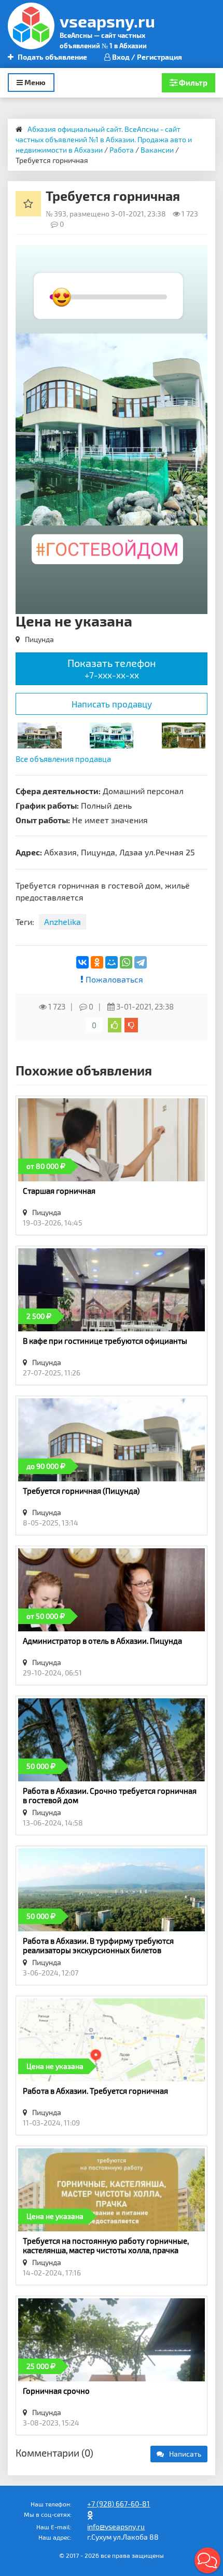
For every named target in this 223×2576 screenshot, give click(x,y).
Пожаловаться (113, 979)
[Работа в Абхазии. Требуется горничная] (184, 734)
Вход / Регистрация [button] (146, 57)
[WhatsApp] (126, 962)
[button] (198, 254)
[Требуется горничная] (112, 734)
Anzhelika (62, 922)
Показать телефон (112, 668)
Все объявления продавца (63, 759)
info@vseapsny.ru (116, 2526)
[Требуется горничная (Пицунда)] (40, 734)
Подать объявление (52, 57)
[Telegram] (141, 962)
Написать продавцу (112, 704)
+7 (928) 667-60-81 (119, 2504)
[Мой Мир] (112, 962)
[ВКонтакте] (82, 962)
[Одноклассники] (97, 962)
